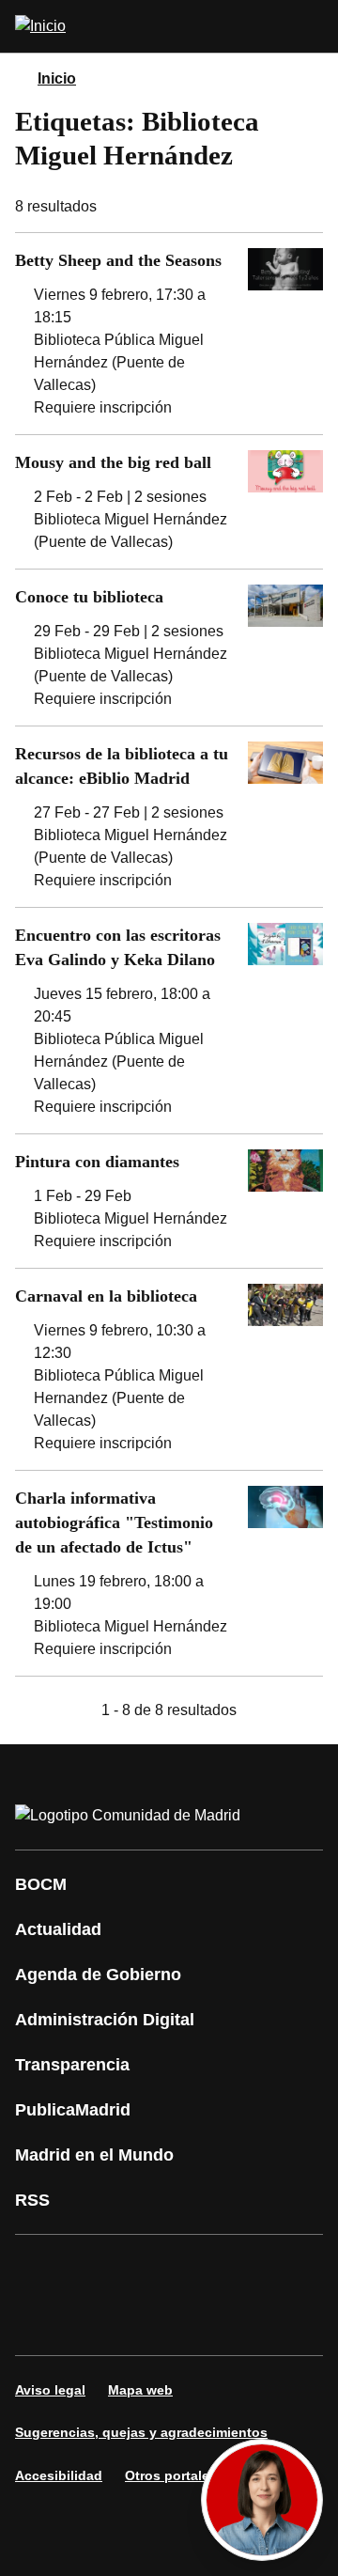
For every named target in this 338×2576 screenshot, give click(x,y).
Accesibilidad (59, 2475)
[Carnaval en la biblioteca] (169, 1369)
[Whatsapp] (41, 2321)
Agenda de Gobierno (98, 1975)
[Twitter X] (154, 2269)
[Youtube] (210, 2269)
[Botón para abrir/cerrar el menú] (312, 26)
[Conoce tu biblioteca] (169, 648)
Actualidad (58, 1929)
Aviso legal (50, 2390)
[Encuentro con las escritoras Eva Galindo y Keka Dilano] (169, 1021)
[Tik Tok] (98, 2321)
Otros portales (171, 2475)
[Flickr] (154, 2321)
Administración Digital (105, 2020)
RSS (32, 2200)
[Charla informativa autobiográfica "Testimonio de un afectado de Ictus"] (169, 1573)
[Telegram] (210, 2321)
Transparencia (72, 2065)
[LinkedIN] (267, 2269)
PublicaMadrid (73, 2110)
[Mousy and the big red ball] (169, 502)
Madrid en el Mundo (94, 2155)
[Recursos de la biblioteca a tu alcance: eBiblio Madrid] (169, 817)
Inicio (57, 78)
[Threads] (267, 2321)
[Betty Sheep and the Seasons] (169, 334)
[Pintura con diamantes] (169, 1201)
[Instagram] (98, 2269)
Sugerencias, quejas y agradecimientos (141, 2432)
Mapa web (140, 2390)
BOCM (41, 1884)
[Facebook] (41, 2269)
